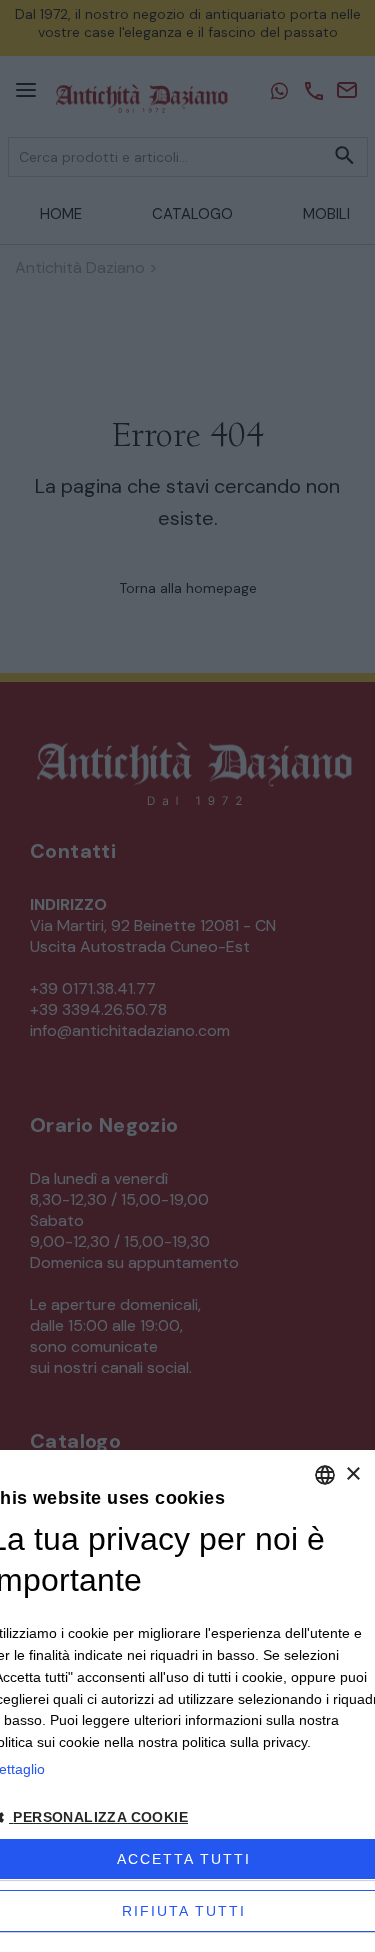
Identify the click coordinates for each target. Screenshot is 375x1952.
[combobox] (325, 1475)
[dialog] (187, 1701)
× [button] (352, 1474)
